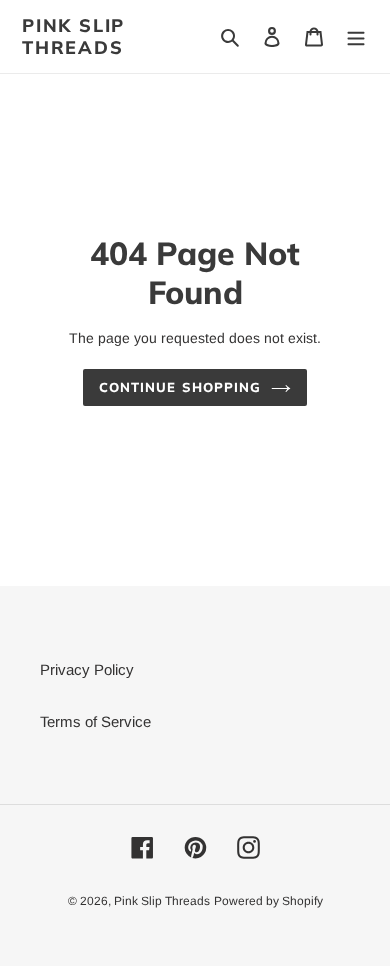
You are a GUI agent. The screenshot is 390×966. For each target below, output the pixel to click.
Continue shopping (180, 387)
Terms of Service (95, 721)
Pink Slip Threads (73, 36)
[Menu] (356, 36)
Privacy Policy (87, 669)
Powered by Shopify (268, 901)
